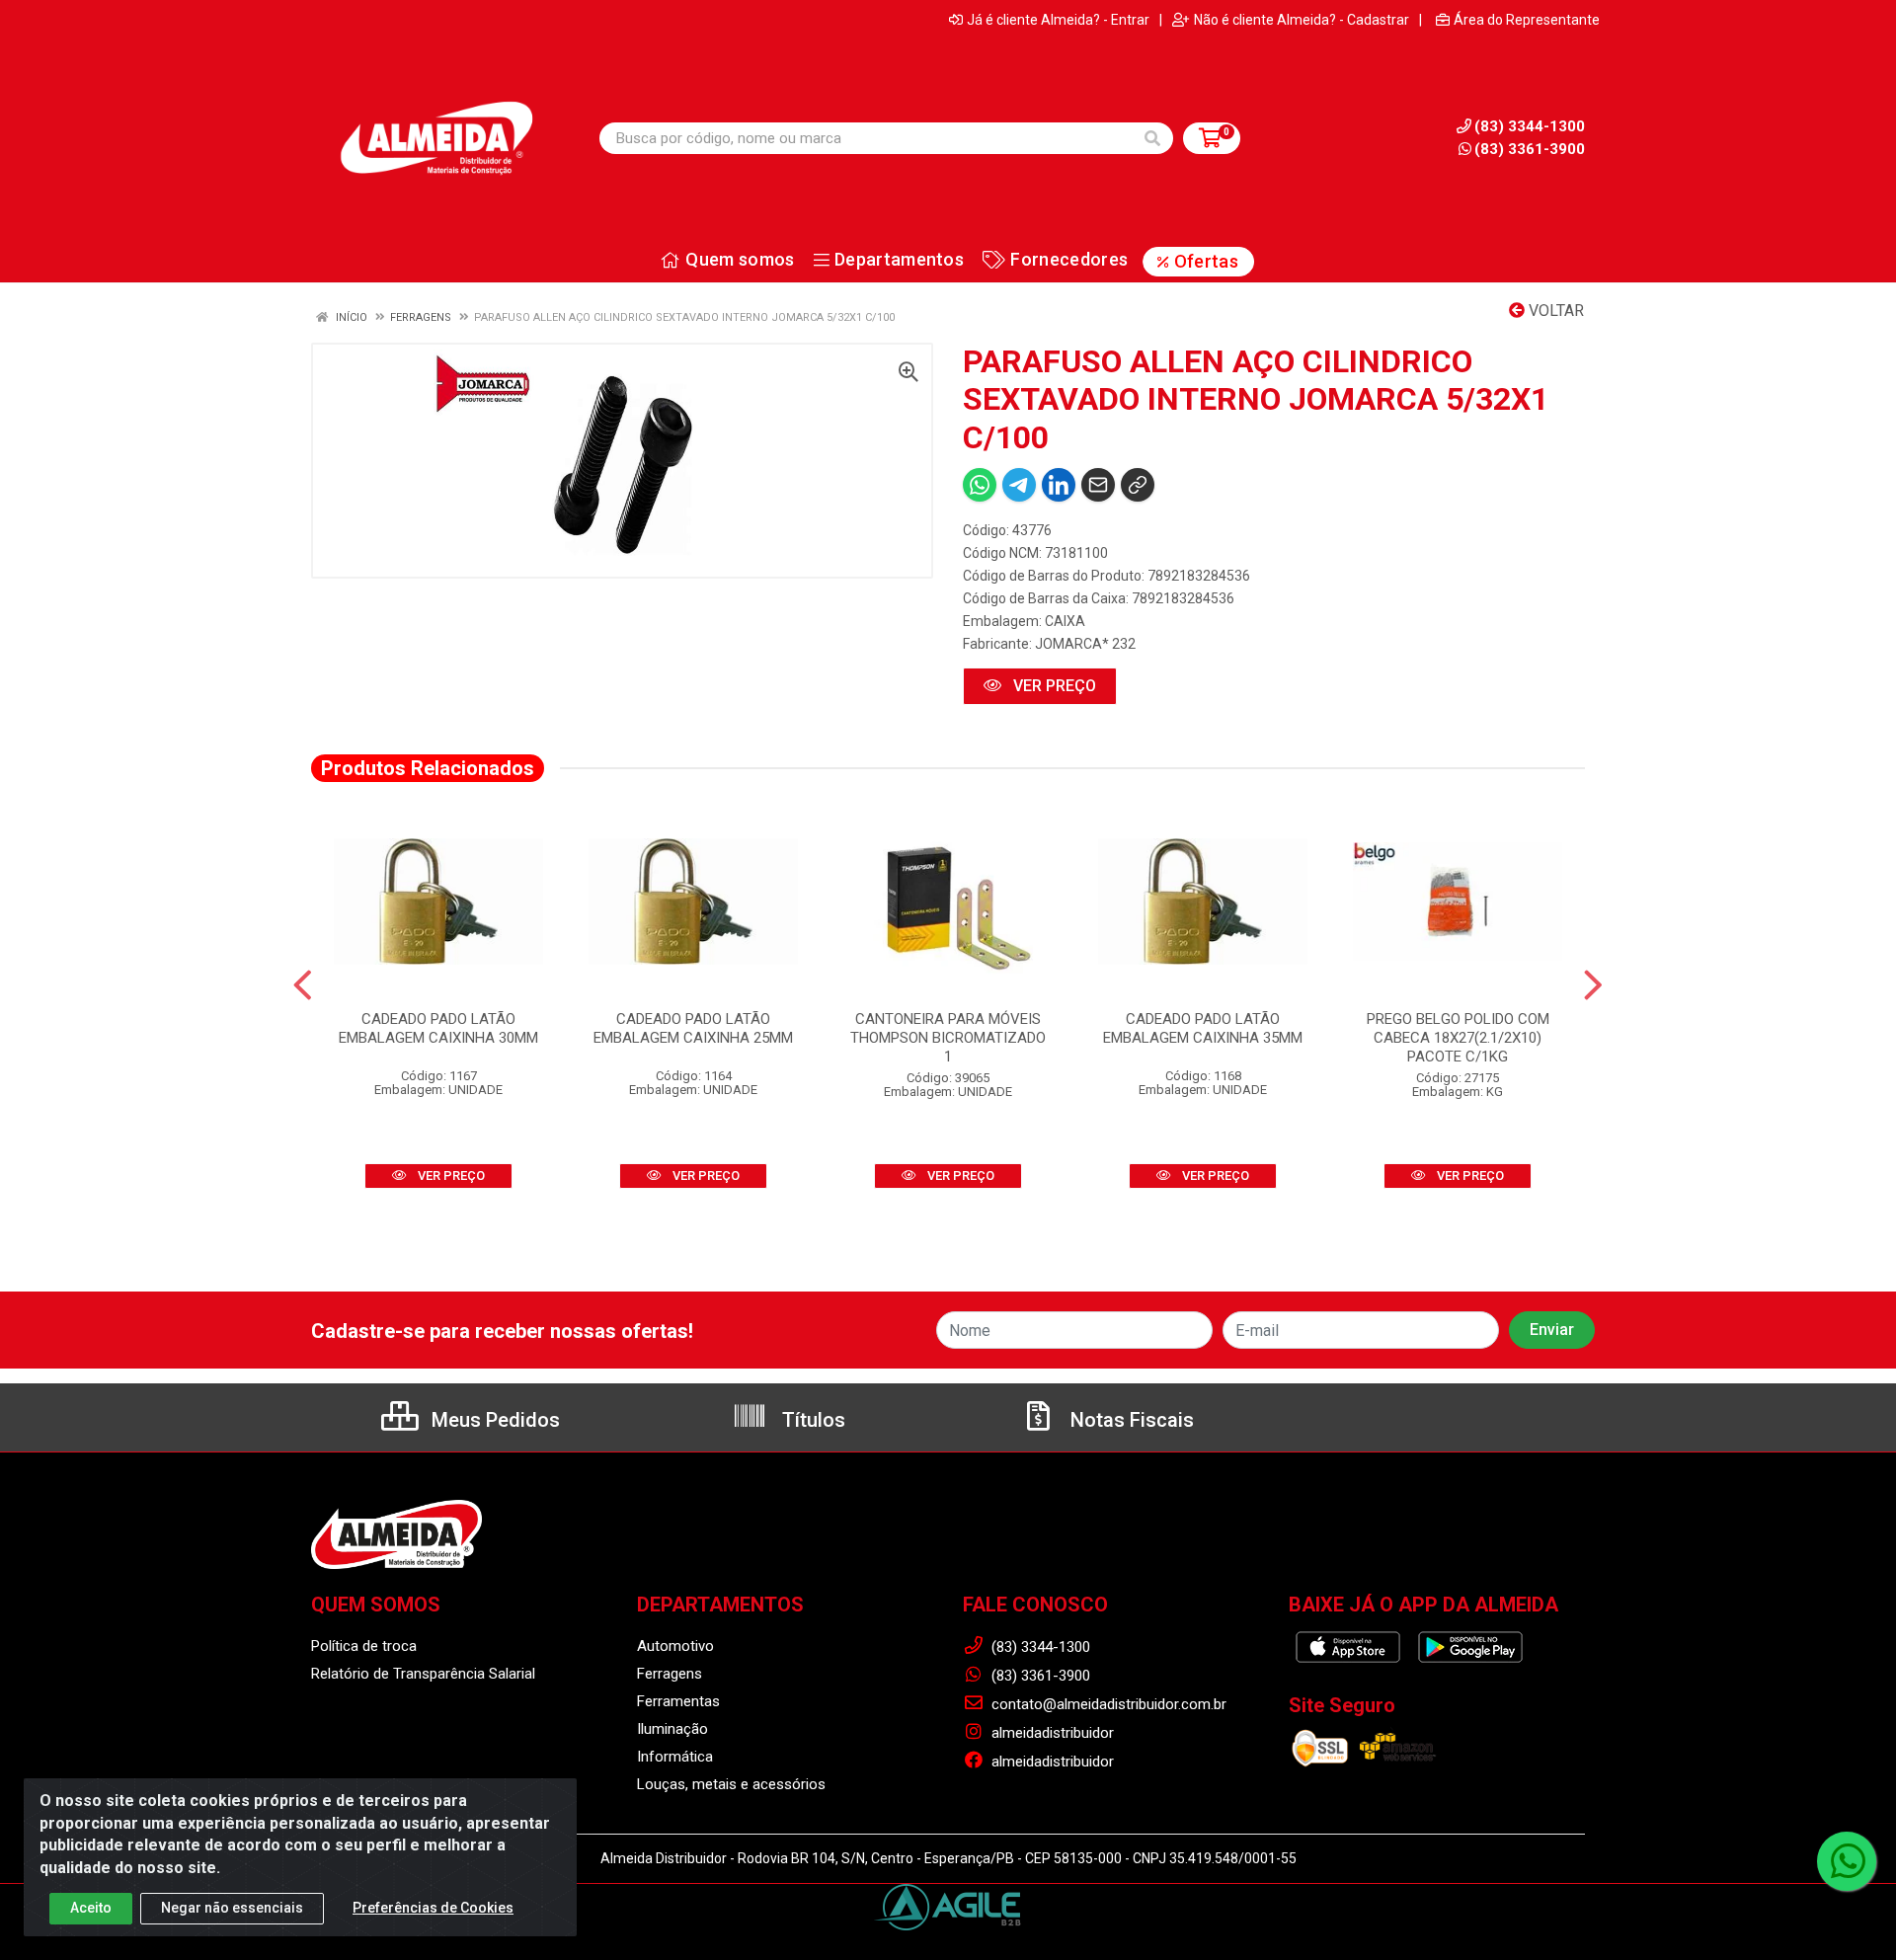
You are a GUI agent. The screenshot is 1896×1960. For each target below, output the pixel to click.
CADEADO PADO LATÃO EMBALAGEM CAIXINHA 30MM (438, 1028)
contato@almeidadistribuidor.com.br (1107, 1704)
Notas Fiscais (1130, 1420)
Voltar (1554, 311)
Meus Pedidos (493, 1420)
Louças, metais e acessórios (731, 1784)
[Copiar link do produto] (1138, 485)
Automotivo (675, 1646)
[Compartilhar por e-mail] (1098, 485)
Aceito (91, 1908)
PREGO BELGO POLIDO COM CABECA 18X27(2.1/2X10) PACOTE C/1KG (1458, 1038)
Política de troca (364, 1646)
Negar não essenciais (232, 1908)
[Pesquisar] (1152, 138)
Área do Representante (1527, 20)
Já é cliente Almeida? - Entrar (1058, 20)
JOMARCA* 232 (1085, 644)
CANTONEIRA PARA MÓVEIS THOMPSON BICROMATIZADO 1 (948, 1038)
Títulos (811, 1420)
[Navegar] (303, 985)
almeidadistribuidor (1051, 1733)
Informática (675, 1757)
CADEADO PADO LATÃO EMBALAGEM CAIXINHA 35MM (1203, 1028)
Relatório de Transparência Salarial (423, 1674)
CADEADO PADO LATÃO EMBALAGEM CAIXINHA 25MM (693, 1028)
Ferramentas (678, 1701)
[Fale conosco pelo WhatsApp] (1847, 1861)
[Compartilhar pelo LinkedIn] (1059, 485)
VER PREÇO (1053, 686)
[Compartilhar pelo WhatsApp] (980, 485)
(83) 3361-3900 (1530, 149)
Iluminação (672, 1729)
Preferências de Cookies (433, 1908)
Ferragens (670, 1674)
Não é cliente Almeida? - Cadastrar (1302, 20)
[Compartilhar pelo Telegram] (1019, 485)
